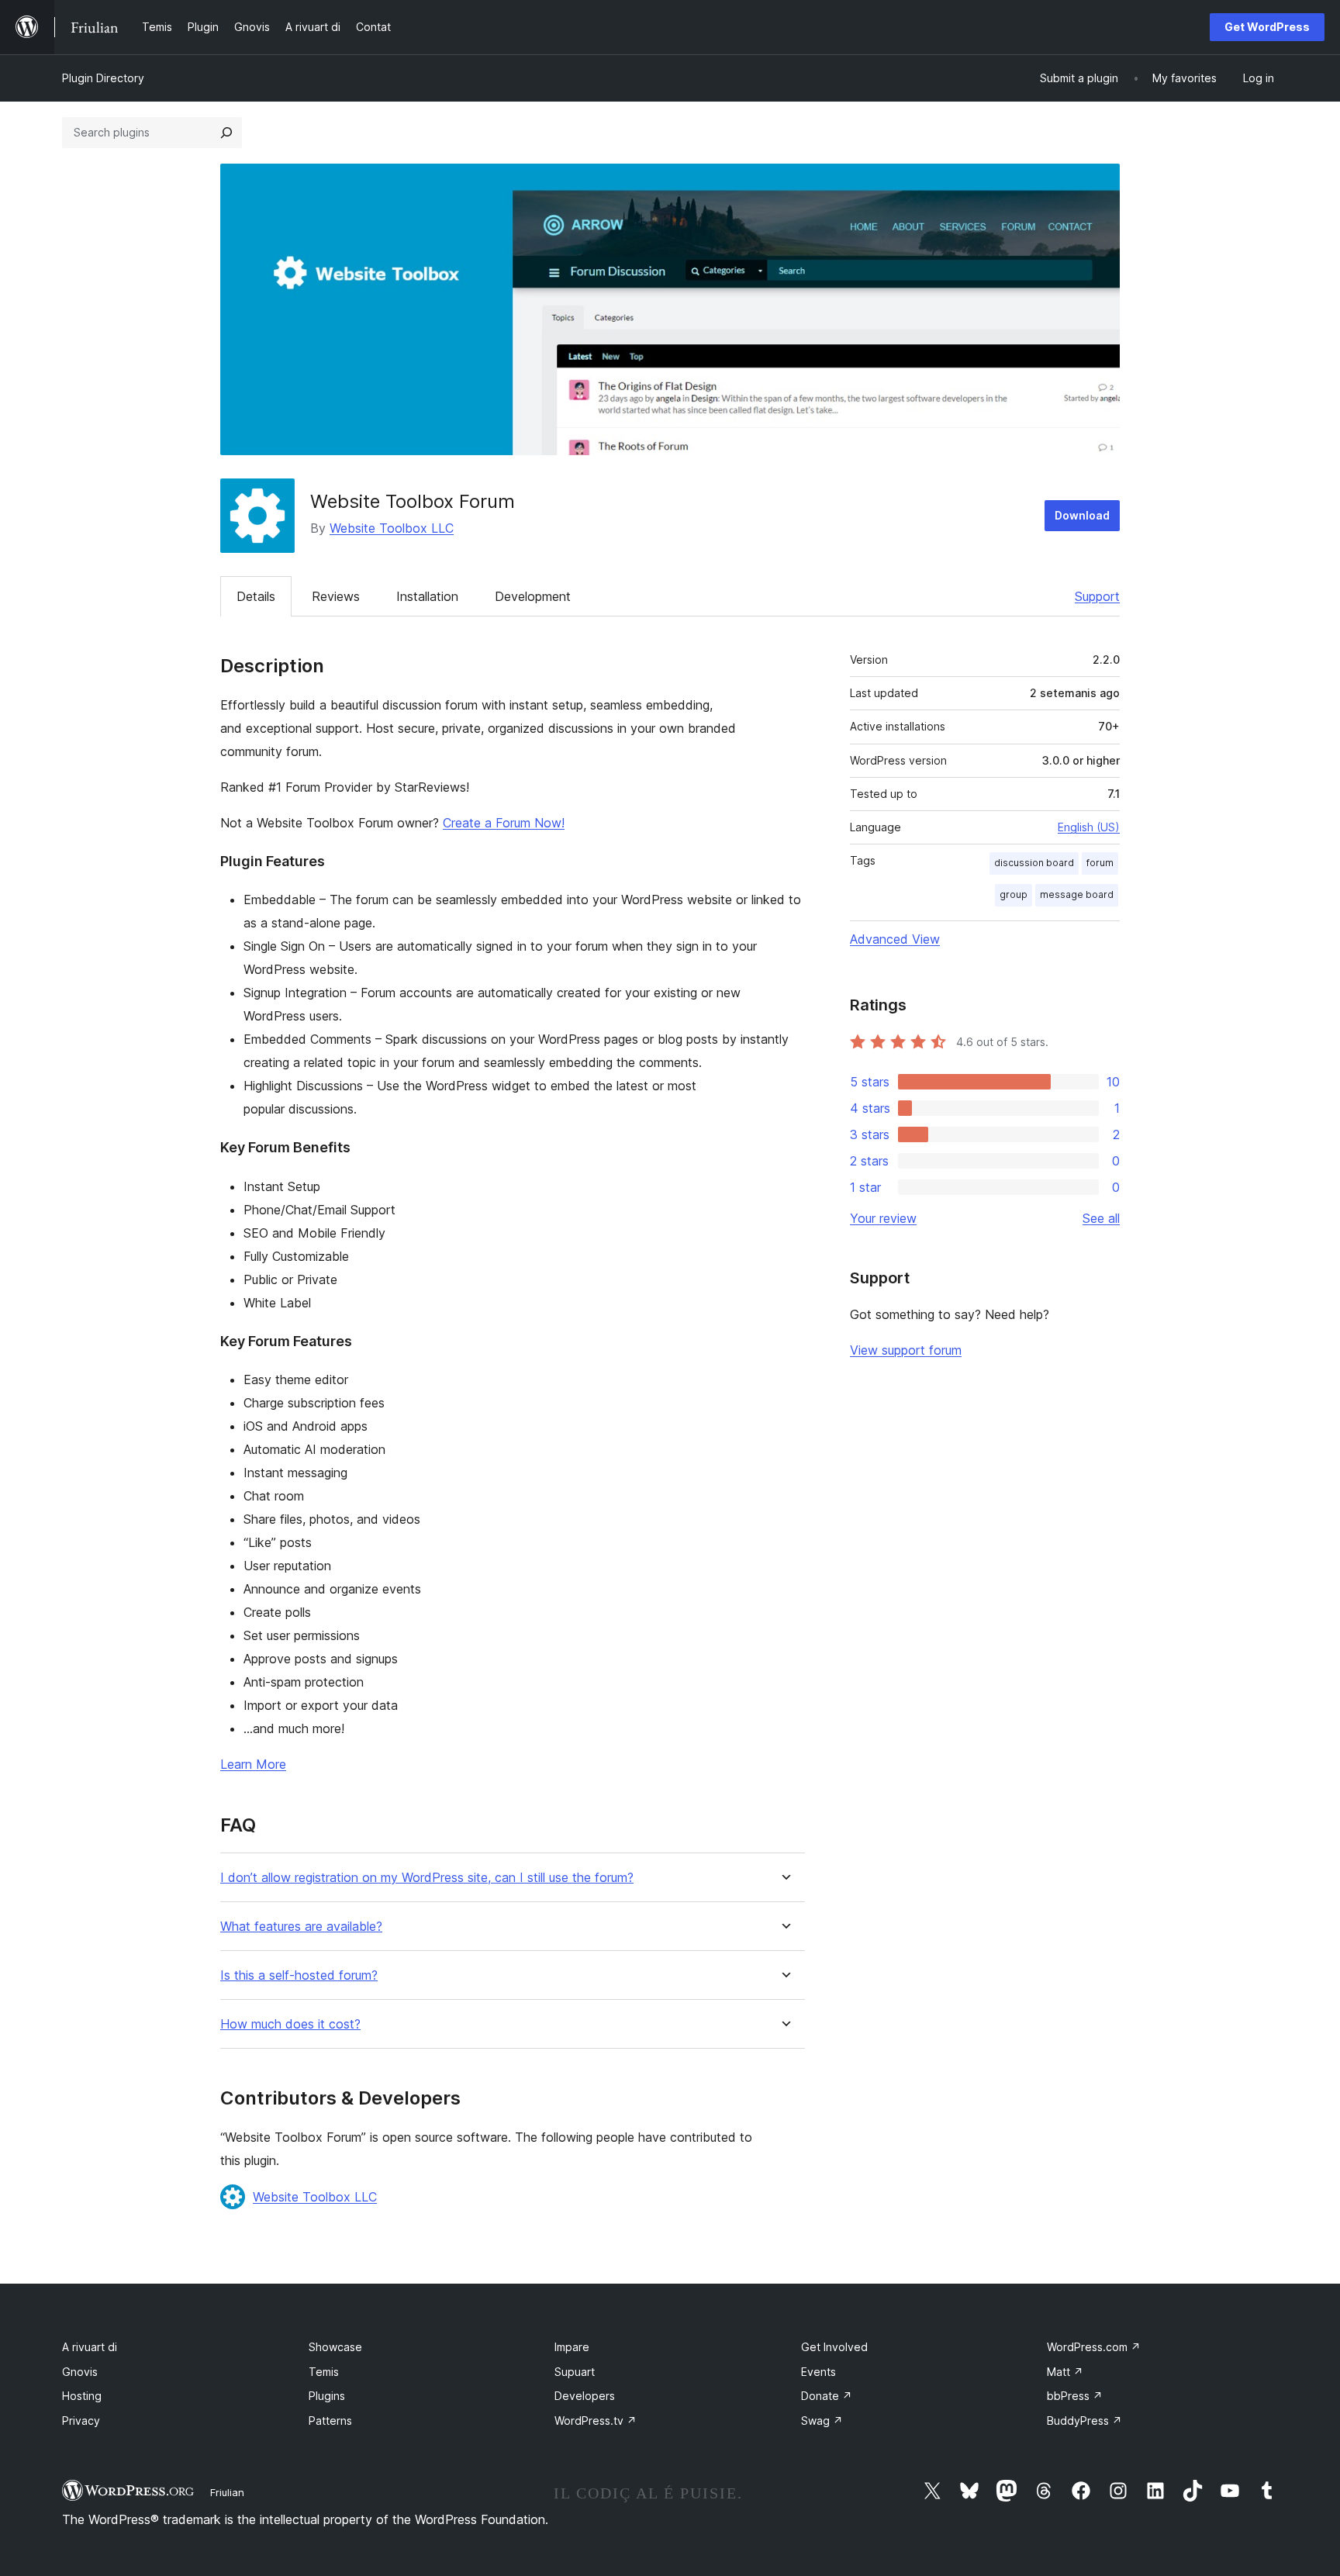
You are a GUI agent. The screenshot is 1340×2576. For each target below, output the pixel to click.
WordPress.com (1094, 2347)
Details (256, 596)
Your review (883, 1218)
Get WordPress (1267, 27)
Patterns (330, 2421)
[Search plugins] (226, 133)
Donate (827, 2396)
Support (1097, 596)
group (1014, 894)
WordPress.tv (596, 2421)
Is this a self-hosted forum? (299, 1975)
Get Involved (834, 2347)
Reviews (336, 596)
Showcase (335, 2347)
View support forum (906, 1350)
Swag (822, 2421)
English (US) (1089, 827)
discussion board (1034, 863)
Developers (585, 2396)
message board (1077, 894)
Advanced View (895, 939)
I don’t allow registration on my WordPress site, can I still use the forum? (427, 1878)
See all (1101, 1218)
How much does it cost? (290, 2024)
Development (533, 596)
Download (1082, 515)
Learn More (253, 1764)
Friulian (227, 2492)
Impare (572, 2347)
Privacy (81, 2421)
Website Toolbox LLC (392, 528)
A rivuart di (90, 2347)
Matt (1065, 2372)
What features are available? (301, 1927)
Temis (324, 2372)
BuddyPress (1084, 2421)
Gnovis (80, 2372)
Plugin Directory (103, 78)
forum (1100, 863)
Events (819, 2372)
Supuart (575, 2372)
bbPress (1075, 2396)
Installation (427, 596)
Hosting (82, 2396)
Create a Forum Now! (504, 823)
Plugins (327, 2396)
